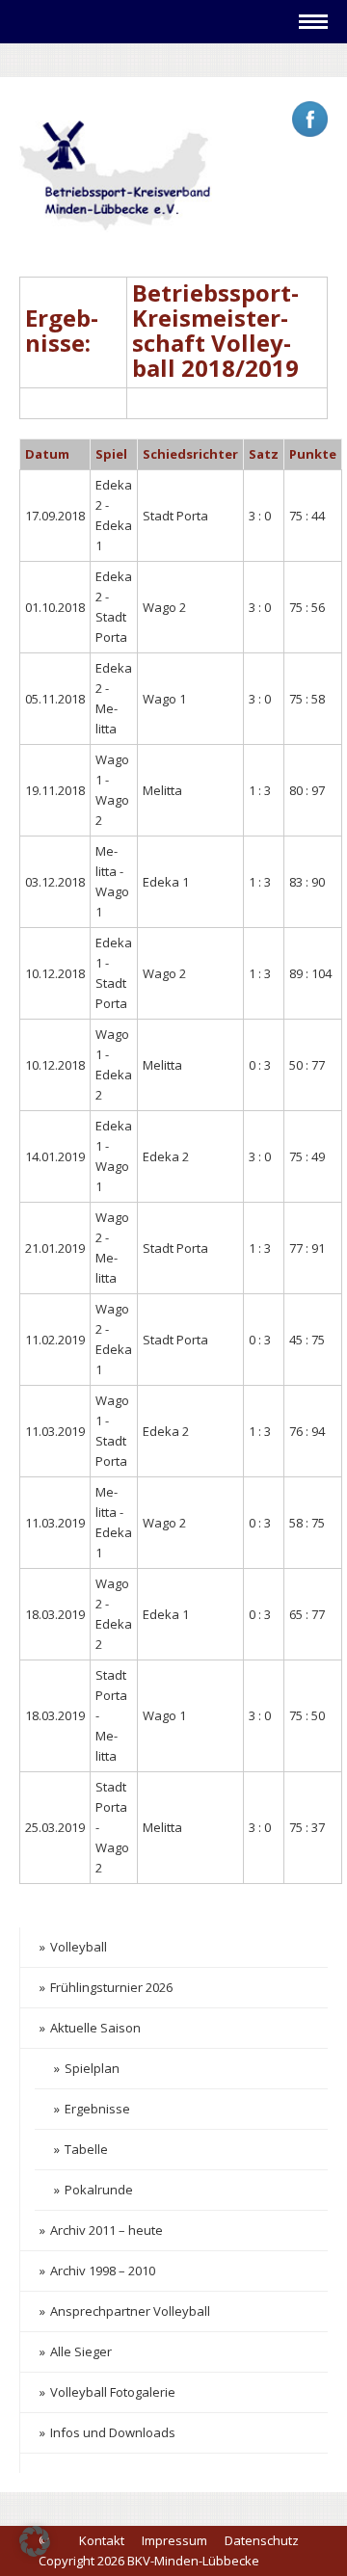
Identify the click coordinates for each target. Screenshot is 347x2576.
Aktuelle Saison (95, 2028)
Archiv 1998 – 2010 (103, 2271)
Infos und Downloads (113, 2432)
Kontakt (102, 2540)
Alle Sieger (81, 2351)
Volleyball (79, 1947)
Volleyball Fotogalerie (113, 2392)
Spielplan (92, 2068)
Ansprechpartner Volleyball (130, 2311)
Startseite (79, 59)
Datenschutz (262, 2540)
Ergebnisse (97, 2109)
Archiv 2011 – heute (107, 2230)
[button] (35, 2541)
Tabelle (86, 2149)
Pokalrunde (99, 2190)
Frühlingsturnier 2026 (111, 1987)
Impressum (174, 2540)
